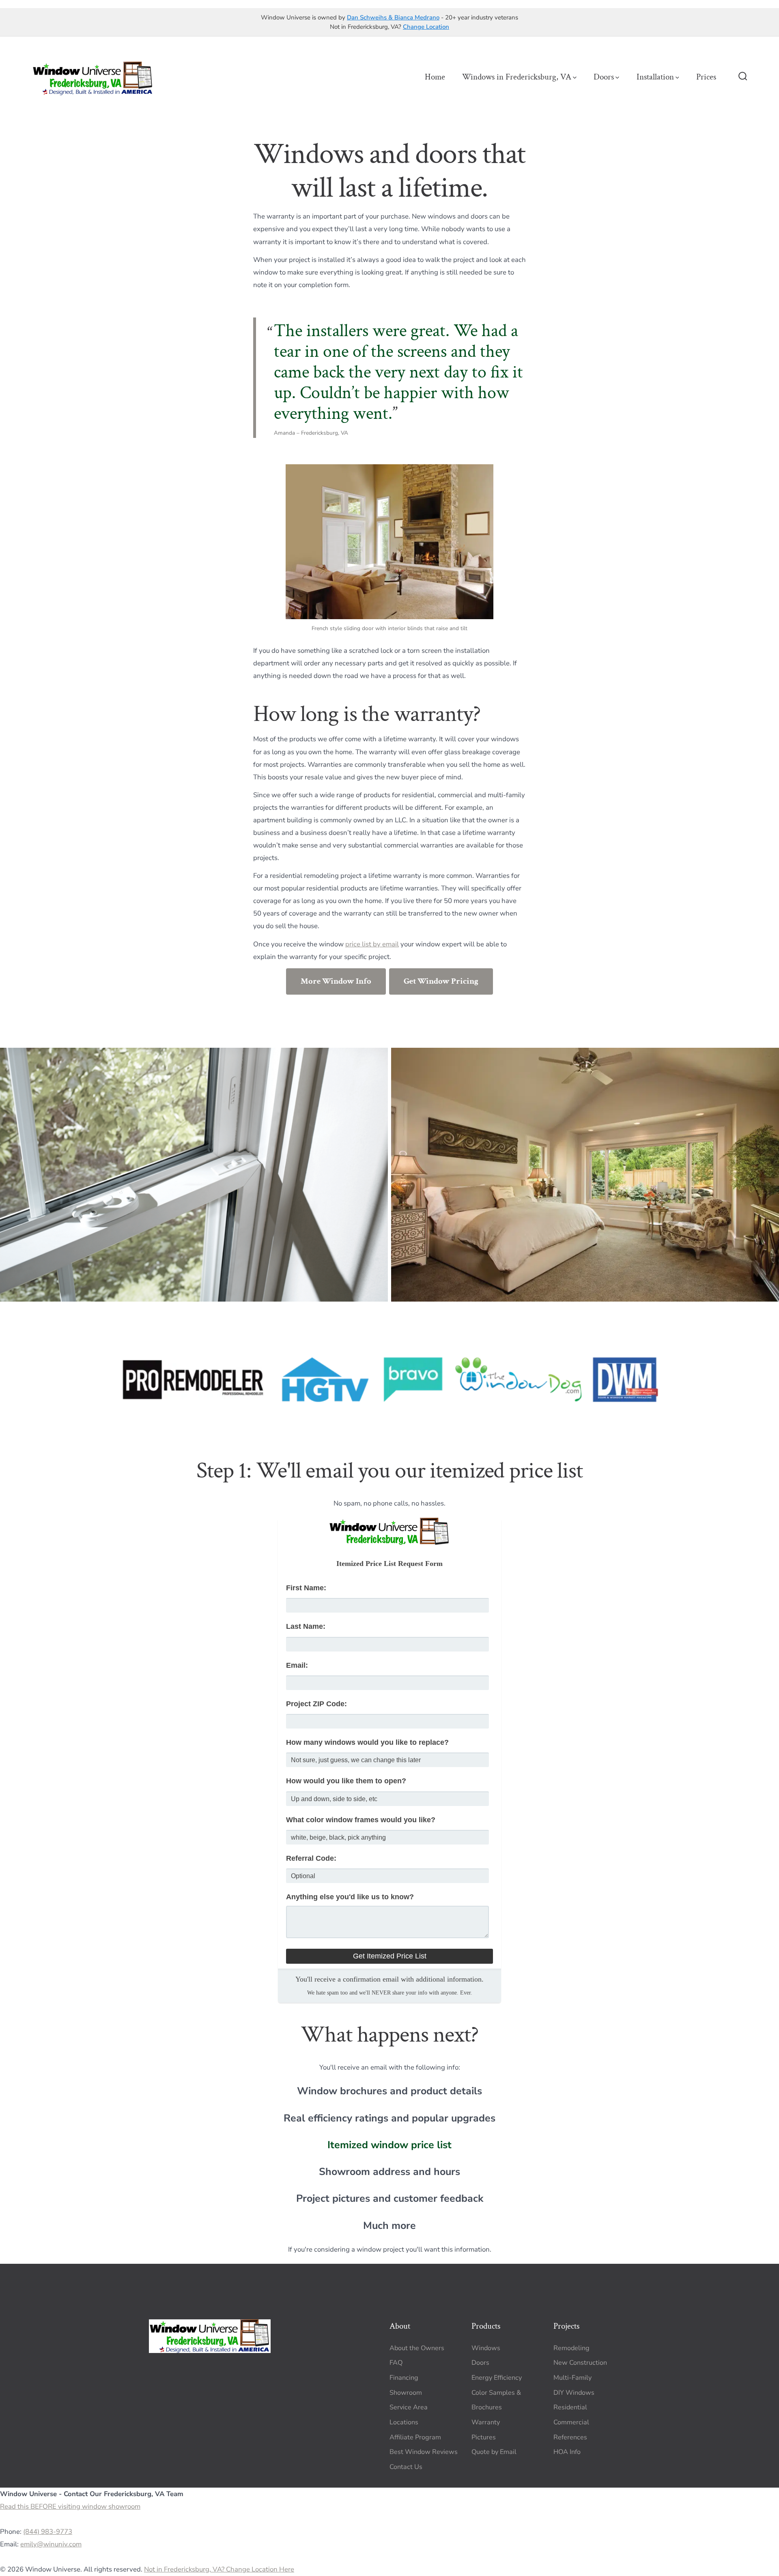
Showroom (406, 2393)
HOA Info (567, 2452)
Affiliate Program (415, 2437)
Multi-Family (572, 2378)
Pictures (484, 2437)
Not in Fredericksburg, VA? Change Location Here (219, 2570)
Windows (486, 2348)
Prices (706, 77)
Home (435, 77)
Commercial (571, 2422)
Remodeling (571, 2348)
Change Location (426, 27)
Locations (404, 2422)
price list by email (372, 944)
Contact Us (406, 2467)
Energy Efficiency (497, 2378)
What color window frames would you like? (361, 1820)
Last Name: (306, 1626)
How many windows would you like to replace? (367, 1742)
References (570, 2437)
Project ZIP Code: (316, 1704)
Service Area (409, 2407)
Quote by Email (494, 2452)
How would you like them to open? (346, 1781)
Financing (404, 2378)
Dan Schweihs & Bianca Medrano (393, 17)
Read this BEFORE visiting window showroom (70, 2506)
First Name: (306, 1588)
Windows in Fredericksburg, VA (517, 77)
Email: (297, 1665)
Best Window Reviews (424, 2452)
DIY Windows (574, 2393)
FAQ (396, 2363)
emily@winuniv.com (51, 2544)
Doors (604, 77)
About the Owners (417, 2348)
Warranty (486, 2422)
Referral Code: (311, 1858)
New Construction (580, 2363)
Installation (655, 77)
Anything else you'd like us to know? (350, 1897)
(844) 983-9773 (48, 2532)
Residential (570, 2407)
